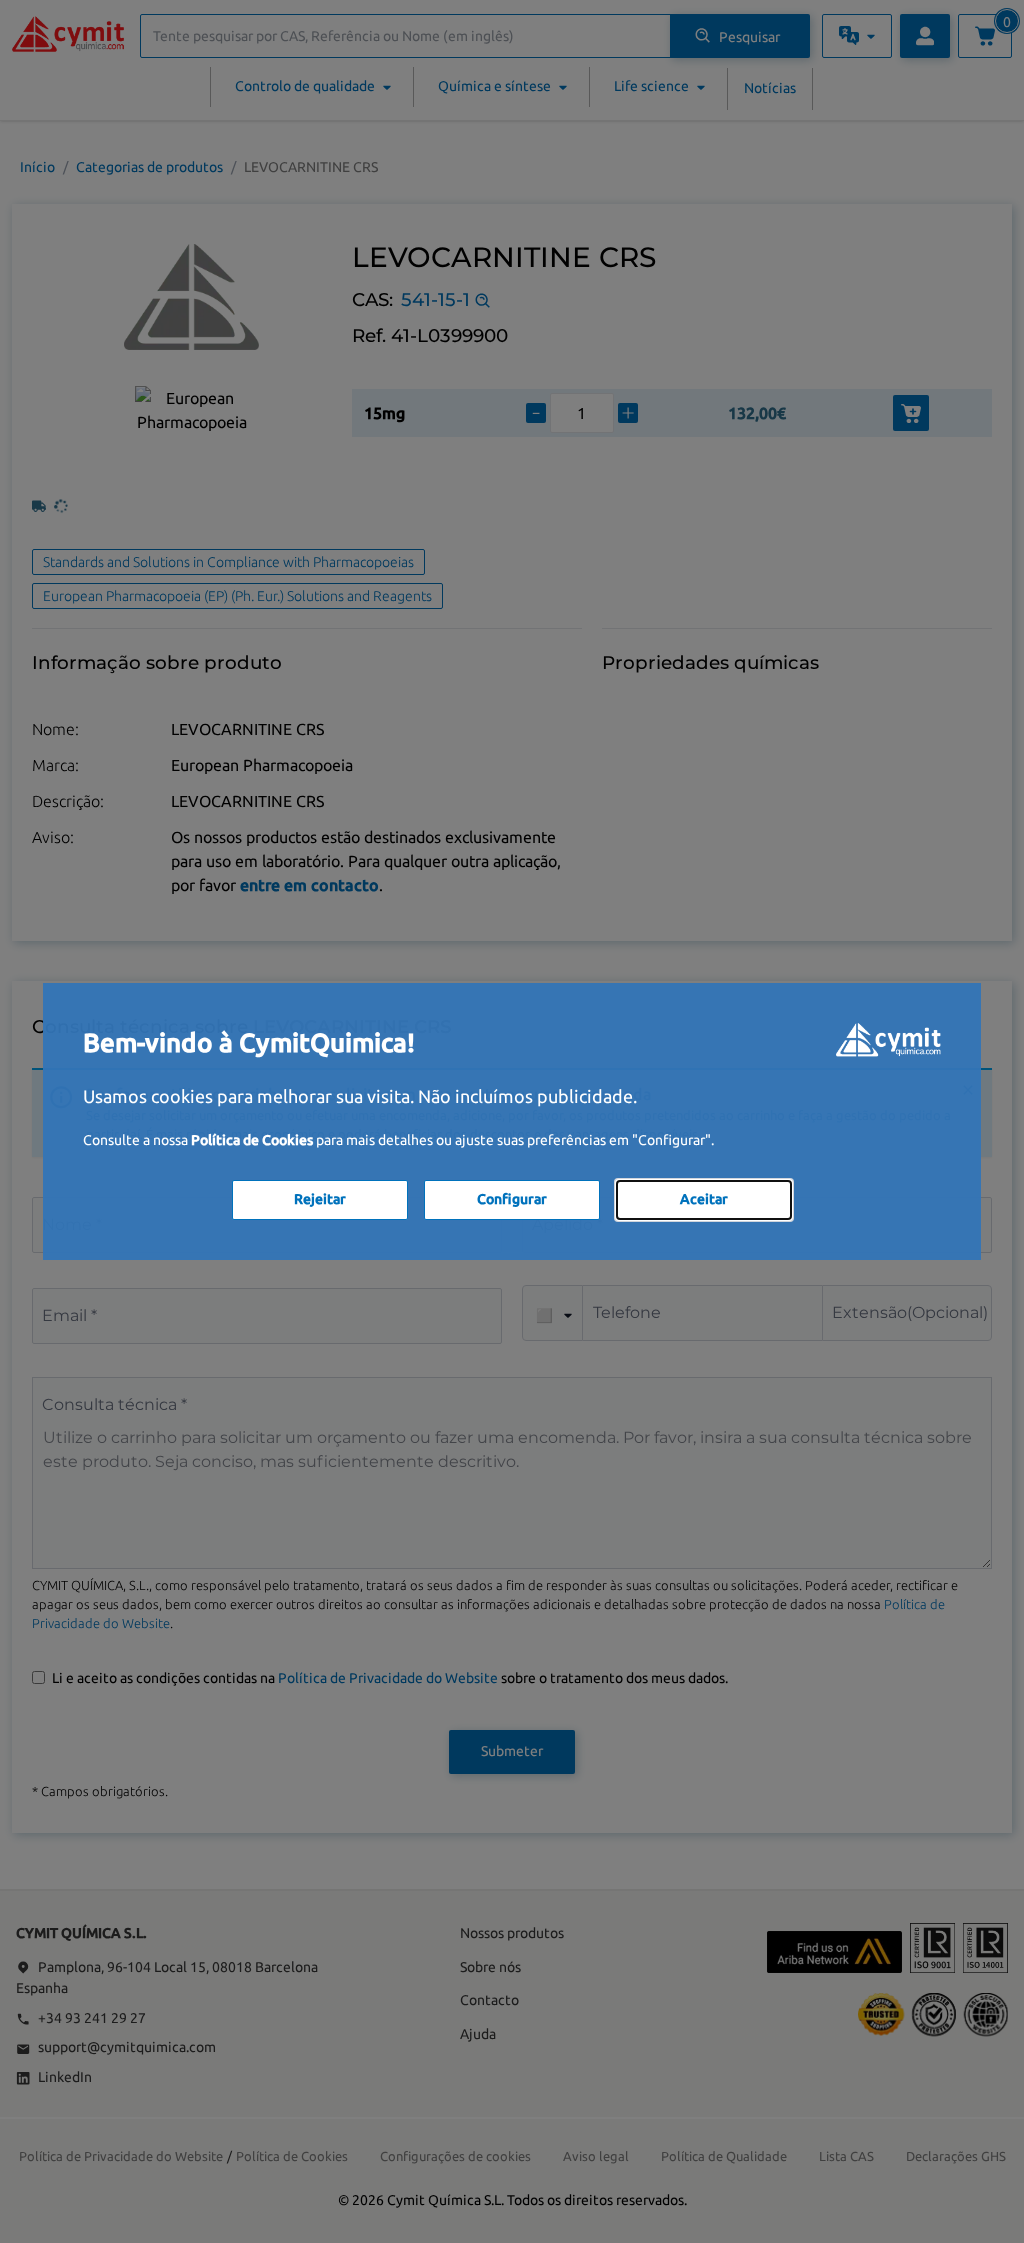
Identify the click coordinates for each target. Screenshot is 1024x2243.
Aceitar (704, 1199)
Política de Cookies (252, 1140)
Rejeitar (320, 1199)
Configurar (512, 1199)
